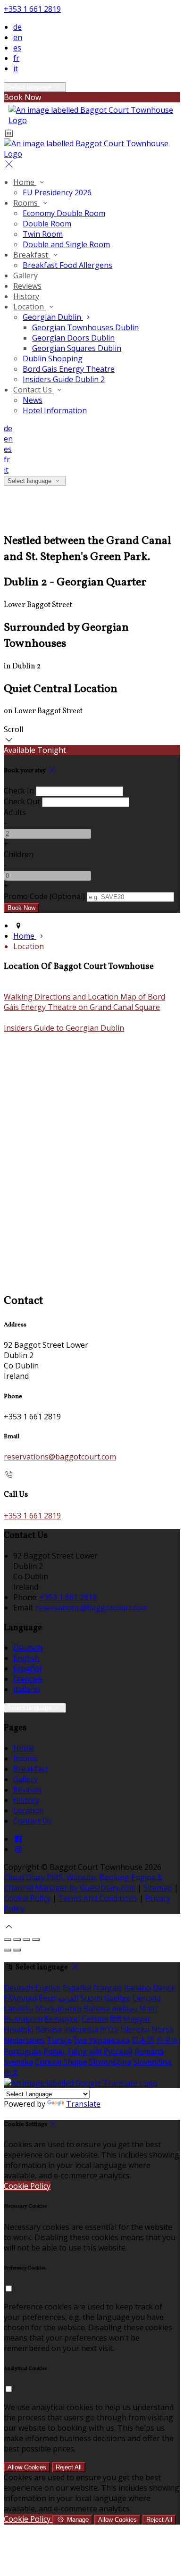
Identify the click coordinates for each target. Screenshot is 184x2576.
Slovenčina (152, 2062)
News (33, 400)
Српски (48, 2062)
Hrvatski (19, 2029)
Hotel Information (55, 410)
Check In (19, 791)
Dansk (164, 1988)
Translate (83, 2104)
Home (25, 182)
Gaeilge (117, 1998)
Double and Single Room (66, 244)
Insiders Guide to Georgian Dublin (64, 1028)
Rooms (26, 203)
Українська (109, 2040)
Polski (54, 2051)
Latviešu (19, 2009)
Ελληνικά (20, 1998)
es (17, 48)
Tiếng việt (84, 2051)
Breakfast (32, 255)
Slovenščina (110, 2062)
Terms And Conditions (98, 1898)
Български (23, 2019)
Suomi (91, 1998)
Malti (148, 2009)
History (26, 296)
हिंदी (116, 2019)
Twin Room (43, 234)
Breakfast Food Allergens (67, 265)
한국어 (167, 2040)
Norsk (163, 2029)
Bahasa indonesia (67, 2029)
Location (29, 307)
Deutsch (28, 1648)
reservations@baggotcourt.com (60, 1457)
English (26, 1658)
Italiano (27, 1689)
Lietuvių (147, 1998)
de (17, 27)
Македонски (59, 2009)
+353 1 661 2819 (32, 9)
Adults (15, 812)
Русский (118, 2051)
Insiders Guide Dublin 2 (64, 379)
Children (19, 854)
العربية (68, 1998)
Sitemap (158, 1888)
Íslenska (135, 2029)
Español (27, 1668)
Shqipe (75, 2062)
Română (149, 2051)
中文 (11, 2072)
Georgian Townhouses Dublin (85, 327)
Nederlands (24, 2040)
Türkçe (59, 2040)
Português (23, 2051)
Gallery (25, 275)
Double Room (47, 224)
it (16, 68)
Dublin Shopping (53, 358)
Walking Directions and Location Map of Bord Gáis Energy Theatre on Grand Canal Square (84, 1002)
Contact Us (33, 390)
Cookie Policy (27, 1898)
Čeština (95, 2019)
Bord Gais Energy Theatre (69, 369)
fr (16, 58)
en (18, 37)
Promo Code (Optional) (44, 896)
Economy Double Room (64, 213)
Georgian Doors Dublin (73, 338)
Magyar (137, 2019)
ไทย (80, 2040)
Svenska (18, 2062)
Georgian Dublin (53, 317)
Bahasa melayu (110, 2009)
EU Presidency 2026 (57, 192)
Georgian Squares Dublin (77, 348)
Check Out (22, 801)
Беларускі (62, 2019)
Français (28, 1679)
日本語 (143, 2040)
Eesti (47, 1998)
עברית (109, 2029)
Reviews (27, 286)
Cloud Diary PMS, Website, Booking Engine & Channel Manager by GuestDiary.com (83, 1883)
